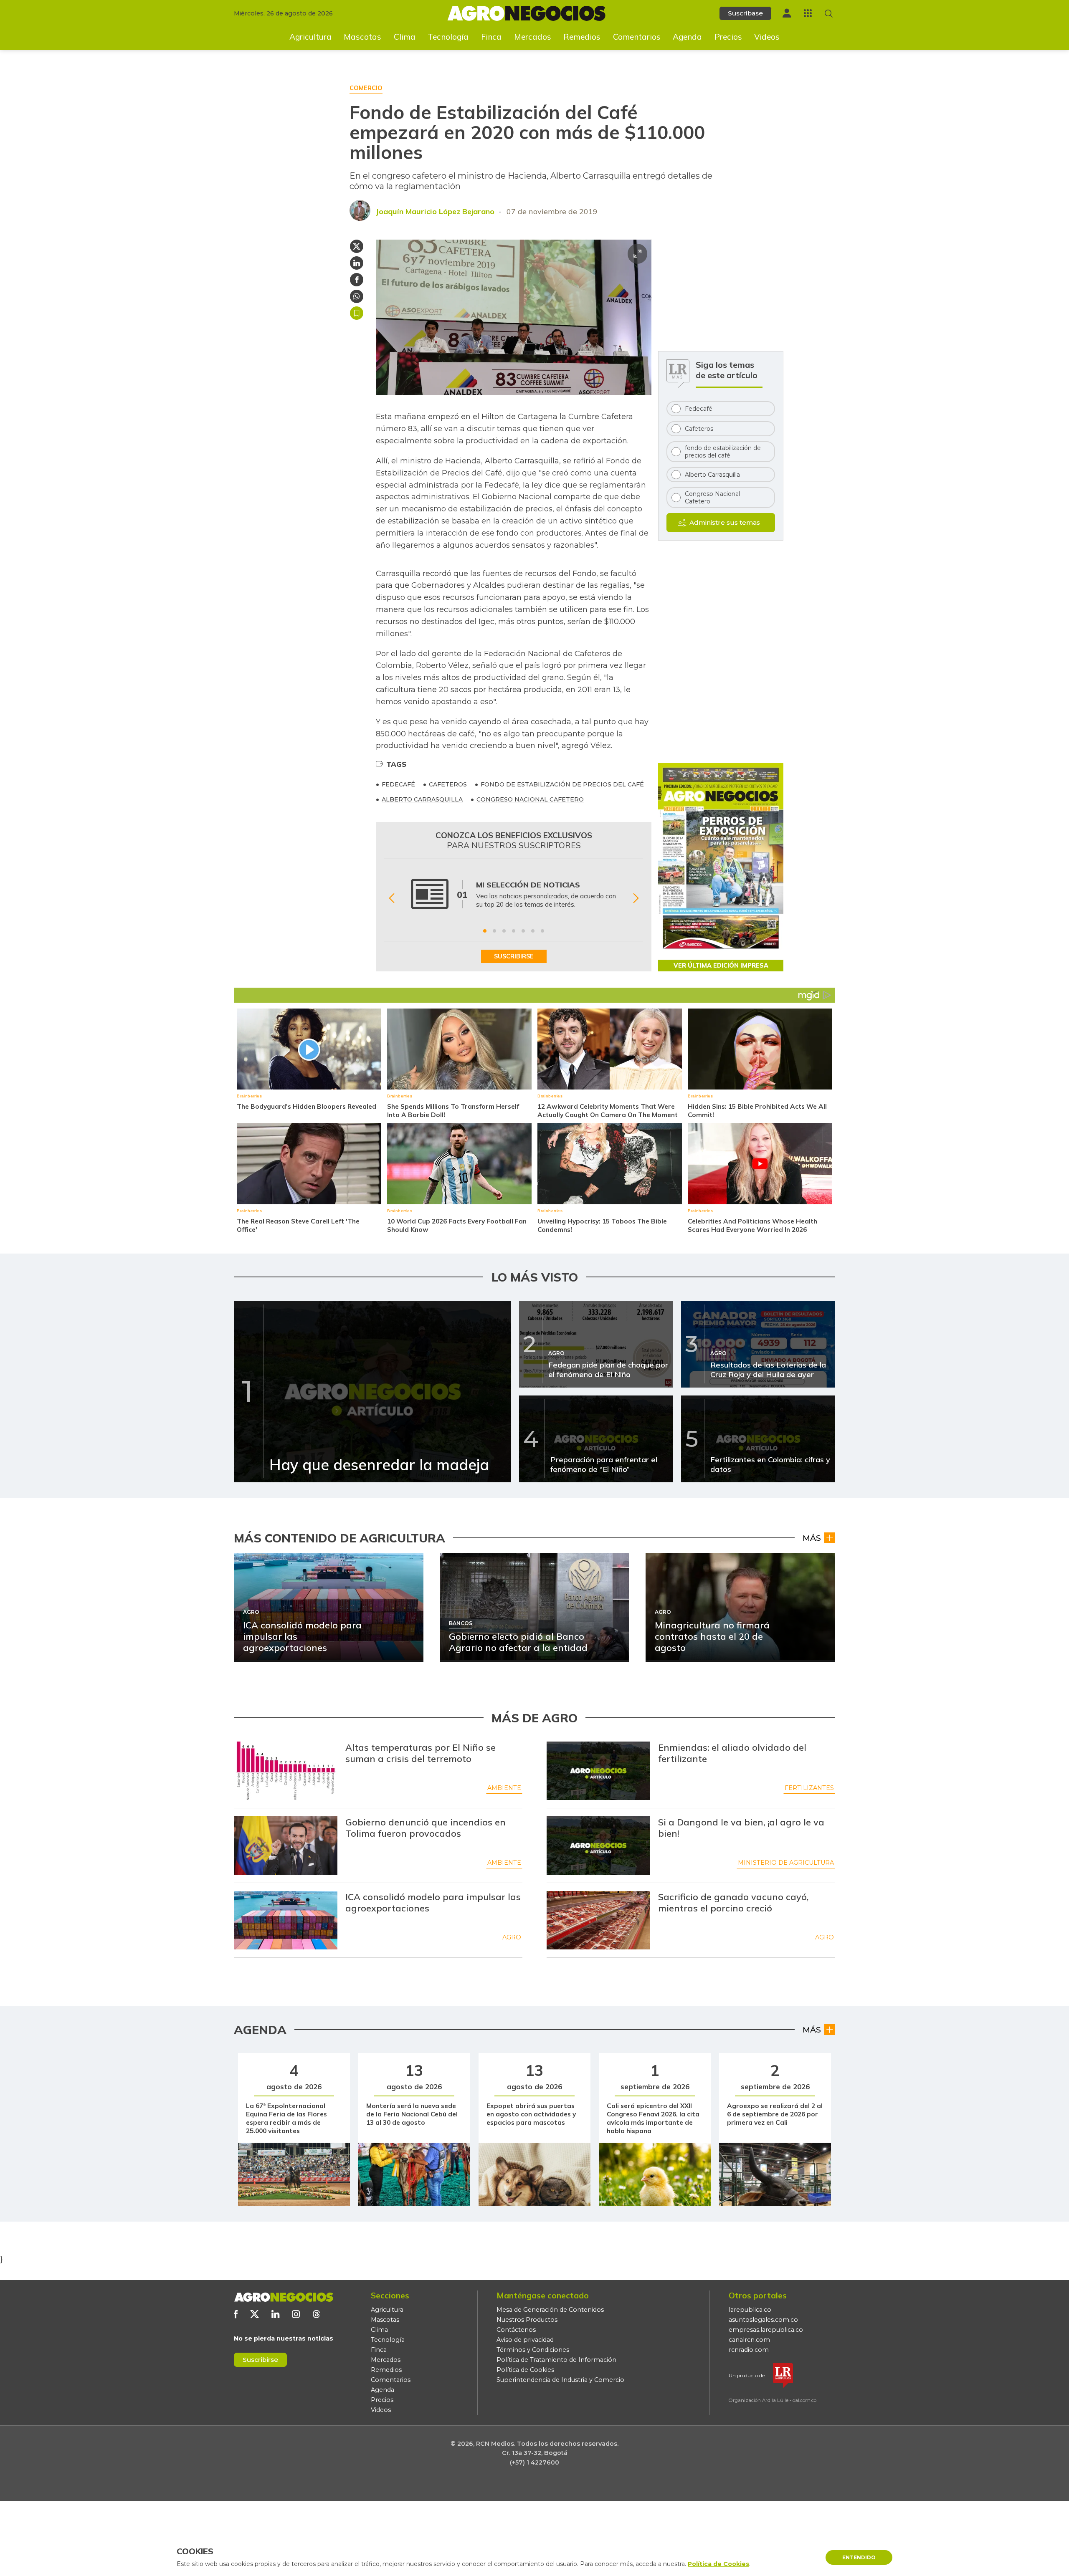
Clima (405, 37)
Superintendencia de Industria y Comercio (560, 2380)
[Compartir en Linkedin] (357, 263)
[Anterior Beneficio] (391, 899)
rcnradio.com (749, 2350)
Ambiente (504, 1788)
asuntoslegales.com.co (763, 2320)
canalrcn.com (749, 2340)
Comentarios (637, 37)
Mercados (533, 37)
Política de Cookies (525, 2370)
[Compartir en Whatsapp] (357, 296)
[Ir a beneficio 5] (523, 931)
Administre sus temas (725, 522)
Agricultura (310, 37)
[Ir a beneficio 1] (485, 931)
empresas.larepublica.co (766, 2330)
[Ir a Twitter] (255, 2314)
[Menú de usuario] (787, 13)
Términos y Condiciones (533, 2350)
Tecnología (448, 37)
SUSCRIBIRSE (514, 956)
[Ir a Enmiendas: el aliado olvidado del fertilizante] (598, 1771)
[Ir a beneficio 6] (533, 931)
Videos (767, 37)
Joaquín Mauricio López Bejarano (435, 211)
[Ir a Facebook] (236, 2314)
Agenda (687, 37)
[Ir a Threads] (316, 2314)
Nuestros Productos (527, 2320)
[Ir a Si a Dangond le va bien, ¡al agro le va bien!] (598, 1845)
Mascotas (362, 37)
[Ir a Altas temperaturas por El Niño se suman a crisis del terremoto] (286, 1771)
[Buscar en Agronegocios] (829, 14)
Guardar (357, 313)
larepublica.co (750, 2310)
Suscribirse (260, 2360)
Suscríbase (745, 13)
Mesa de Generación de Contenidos (550, 2310)
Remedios (582, 37)
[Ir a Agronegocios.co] (284, 2297)
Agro (512, 1937)
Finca (491, 37)
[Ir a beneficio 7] (542, 931)
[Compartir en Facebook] (357, 280)
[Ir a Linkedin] (275, 2314)
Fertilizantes (809, 1788)
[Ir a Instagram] (296, 2314)
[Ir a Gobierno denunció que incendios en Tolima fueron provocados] (286, 1845)
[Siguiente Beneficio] (636, 899)
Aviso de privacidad (525, 2340)
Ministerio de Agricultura (786, 1863)
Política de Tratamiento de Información (556, 2360)
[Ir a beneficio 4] (514, 931)
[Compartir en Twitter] (357, 246)
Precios (728, 37)
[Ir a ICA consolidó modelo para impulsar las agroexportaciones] (286, 1920)
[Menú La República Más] (808, 13)
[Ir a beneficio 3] (504, 931)
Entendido (859, 2557)
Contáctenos (516, 2330)
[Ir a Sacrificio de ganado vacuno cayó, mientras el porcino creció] (598, 1920)
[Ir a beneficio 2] (494, 931)
